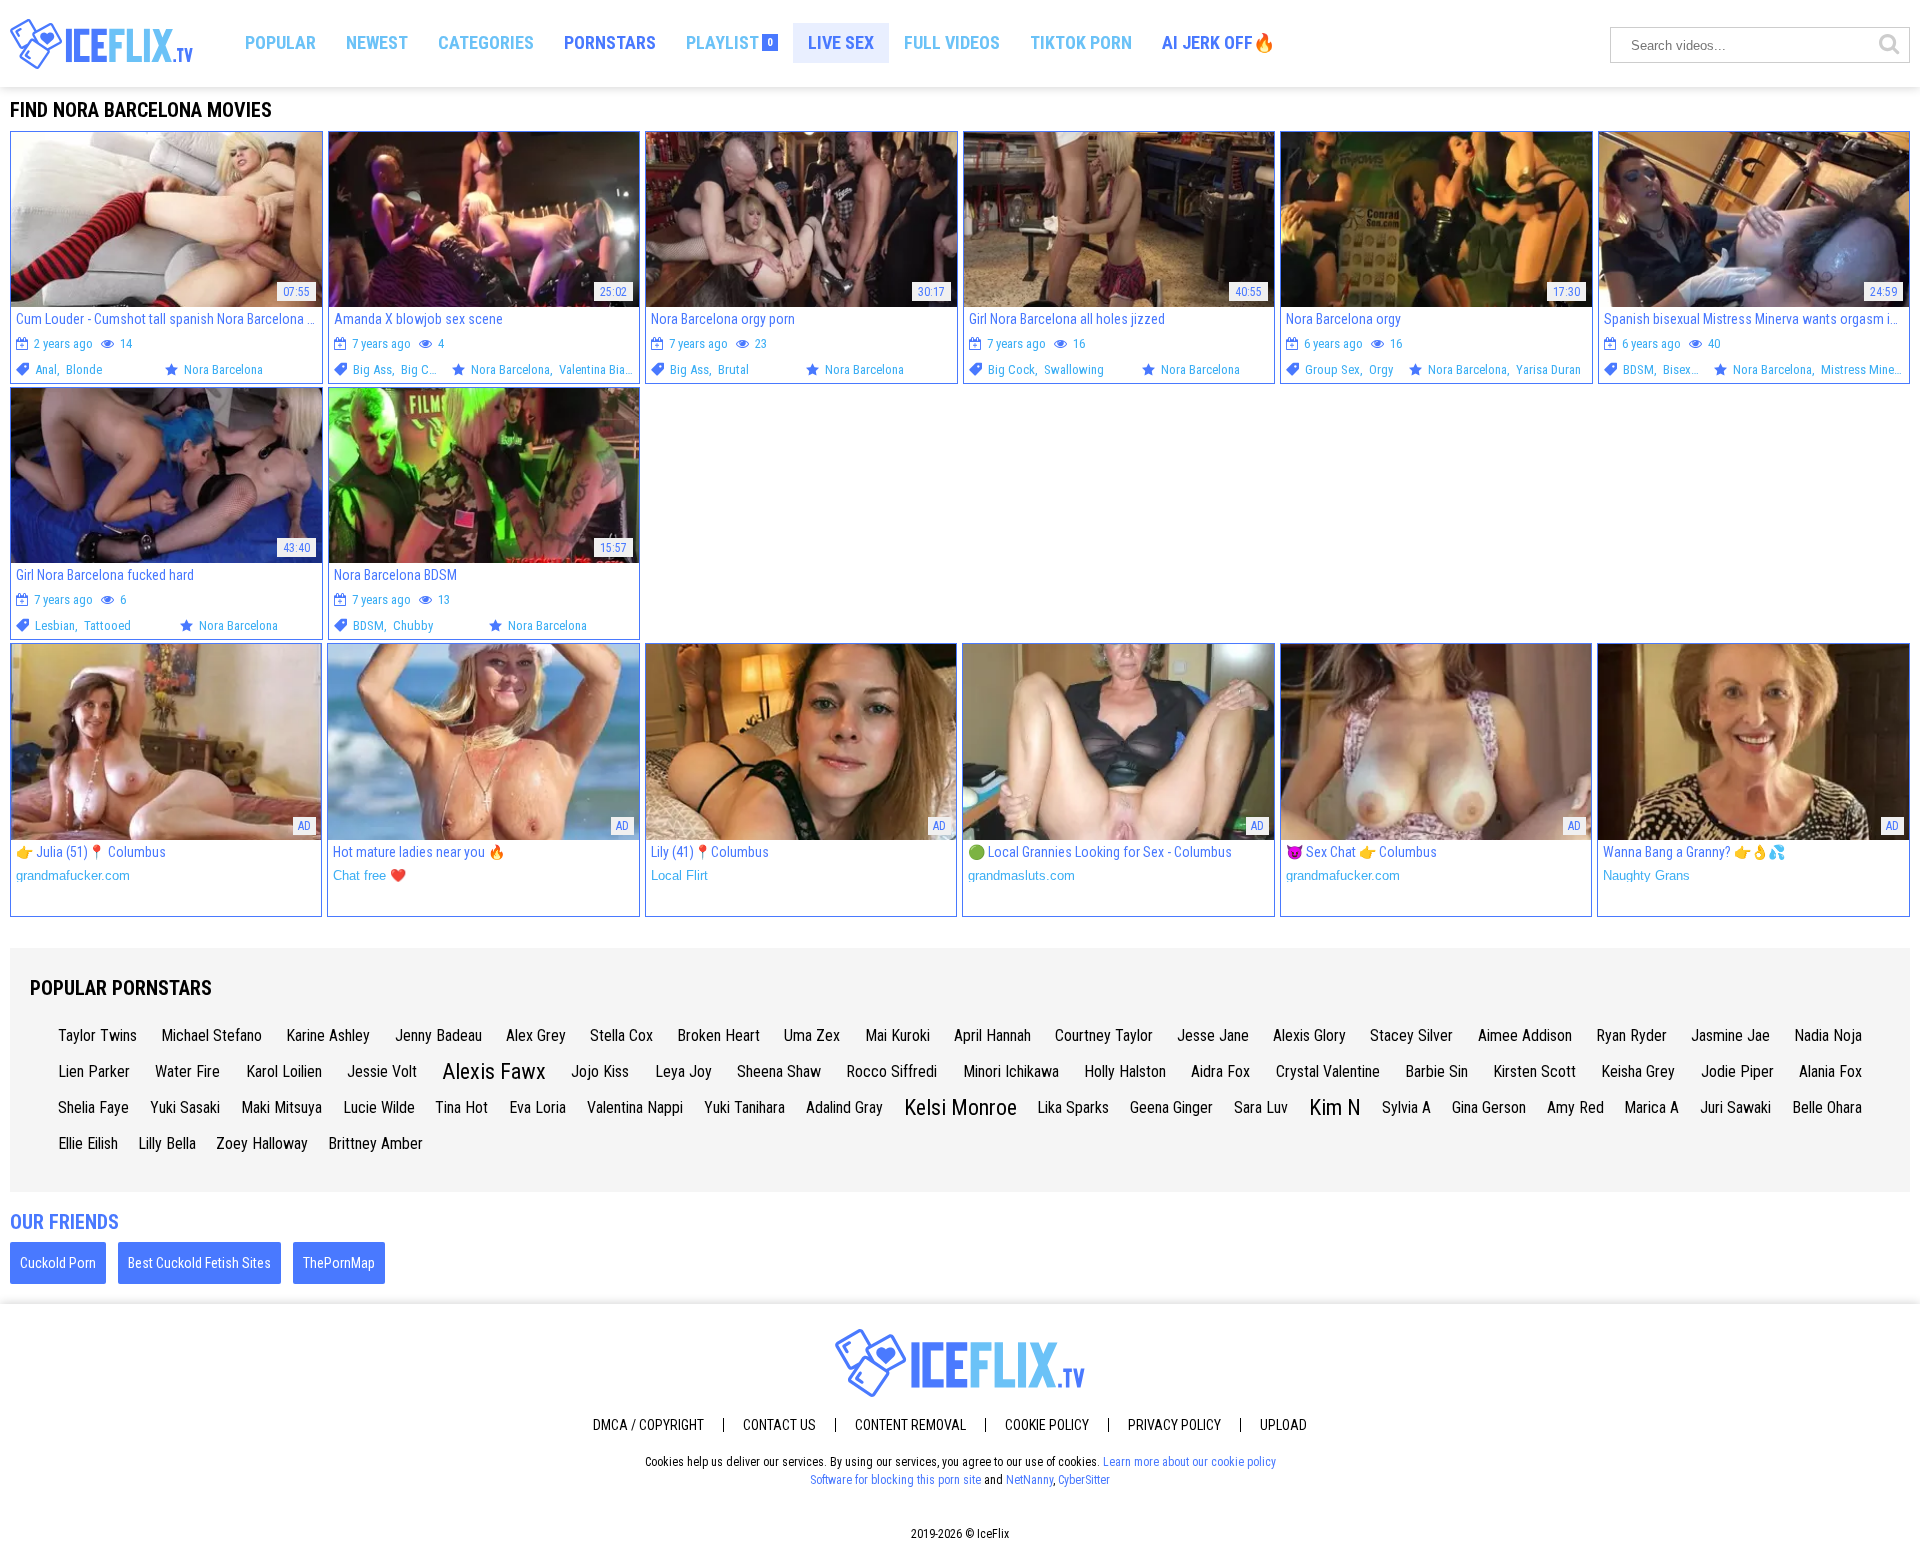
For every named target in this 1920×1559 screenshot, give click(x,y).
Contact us (779, 1425)
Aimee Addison (1525, 1035)
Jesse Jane (1213, 1035)
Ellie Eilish (88, 1143)
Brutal (733, 369)
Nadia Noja (1828, 1035)
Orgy (1381, 369)
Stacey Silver (1411, 1035)
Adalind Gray (844, 1107)
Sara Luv (1261, 1107)
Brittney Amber (375, 1143)
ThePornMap (339, 1263)
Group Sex (1332, 369)
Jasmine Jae (1730, 1035)
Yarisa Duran (1548, 369)
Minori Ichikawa (1011, 1071)
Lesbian (55, 625)
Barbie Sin (1436, 1071)
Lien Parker (94, 1071)
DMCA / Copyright (648, 1425)
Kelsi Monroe (960, 1107)
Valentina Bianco (601, 369)
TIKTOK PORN (1081, 42)
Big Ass (372, 369)
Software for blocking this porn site (895, 1480)
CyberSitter (1084, 1480)
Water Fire (187, 1071)
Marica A (1651, 1107)
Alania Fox (1830, 1071)
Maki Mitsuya (281, 1107)
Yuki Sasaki (185, 1107)
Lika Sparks (1073, 1107)
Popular (280, 42)
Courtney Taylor (1104, 1035)
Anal (46, 369)
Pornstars (610, 42)
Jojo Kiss (600, 1071)
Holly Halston (1125, 1071)
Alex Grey (536, 1035)
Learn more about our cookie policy (1189, 1462)
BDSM (1638, 369)
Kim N (1335, 1107)
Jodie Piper (1737, 1071)
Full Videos (952, 42)
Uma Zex (812, 1035)
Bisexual (1685, 369)
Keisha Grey (1638, 1071)
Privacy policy (1174, 1425)
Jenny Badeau (438, 1035)
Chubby (413, 625)
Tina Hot (461, 1107)
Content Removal (910, 1425)
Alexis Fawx (494, 1071)
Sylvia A (1406, 1107)
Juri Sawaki (1735, 1107)
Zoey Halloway (262, 1143)
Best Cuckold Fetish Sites (199, 1263)
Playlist (729, 42)
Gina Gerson (1489, 1107)
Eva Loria (537, 1107)
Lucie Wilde (379, 1107)
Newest (377, 42)
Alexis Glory (1309, 1035)
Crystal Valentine (1328, 1071)
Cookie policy (1047, 1425)
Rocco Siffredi (891, 1071)
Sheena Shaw (779, 1071)
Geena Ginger (1171, 1107)
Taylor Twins (97, 1035)
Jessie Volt (382, 1071)
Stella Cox (621, 1035)
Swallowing (1074, 369)
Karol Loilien (284, 1071)
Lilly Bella (167, 1143)
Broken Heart (718, 1035)
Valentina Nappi (635, 1107)
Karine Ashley (328, 1035)
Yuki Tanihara (744, 1107)
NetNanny (1029, 1480)
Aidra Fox (1220, 1071)
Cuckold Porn (58, 1263)
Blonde (84, 369)
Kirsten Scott (1534, 1071)
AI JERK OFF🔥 (1218, 42)
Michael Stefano (211, 1035)
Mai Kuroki (897, 1035)
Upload (1283, 1425)
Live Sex (841, 42)
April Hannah (992, 1035)
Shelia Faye (93, 1107)
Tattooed (107, 625)
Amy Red (1575, 1107)
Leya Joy (683, 1071)
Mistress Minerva (1865, 369)
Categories (486, 42)
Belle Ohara (1827, 1107)
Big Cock (424, 369)
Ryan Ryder (1631, 1035)
